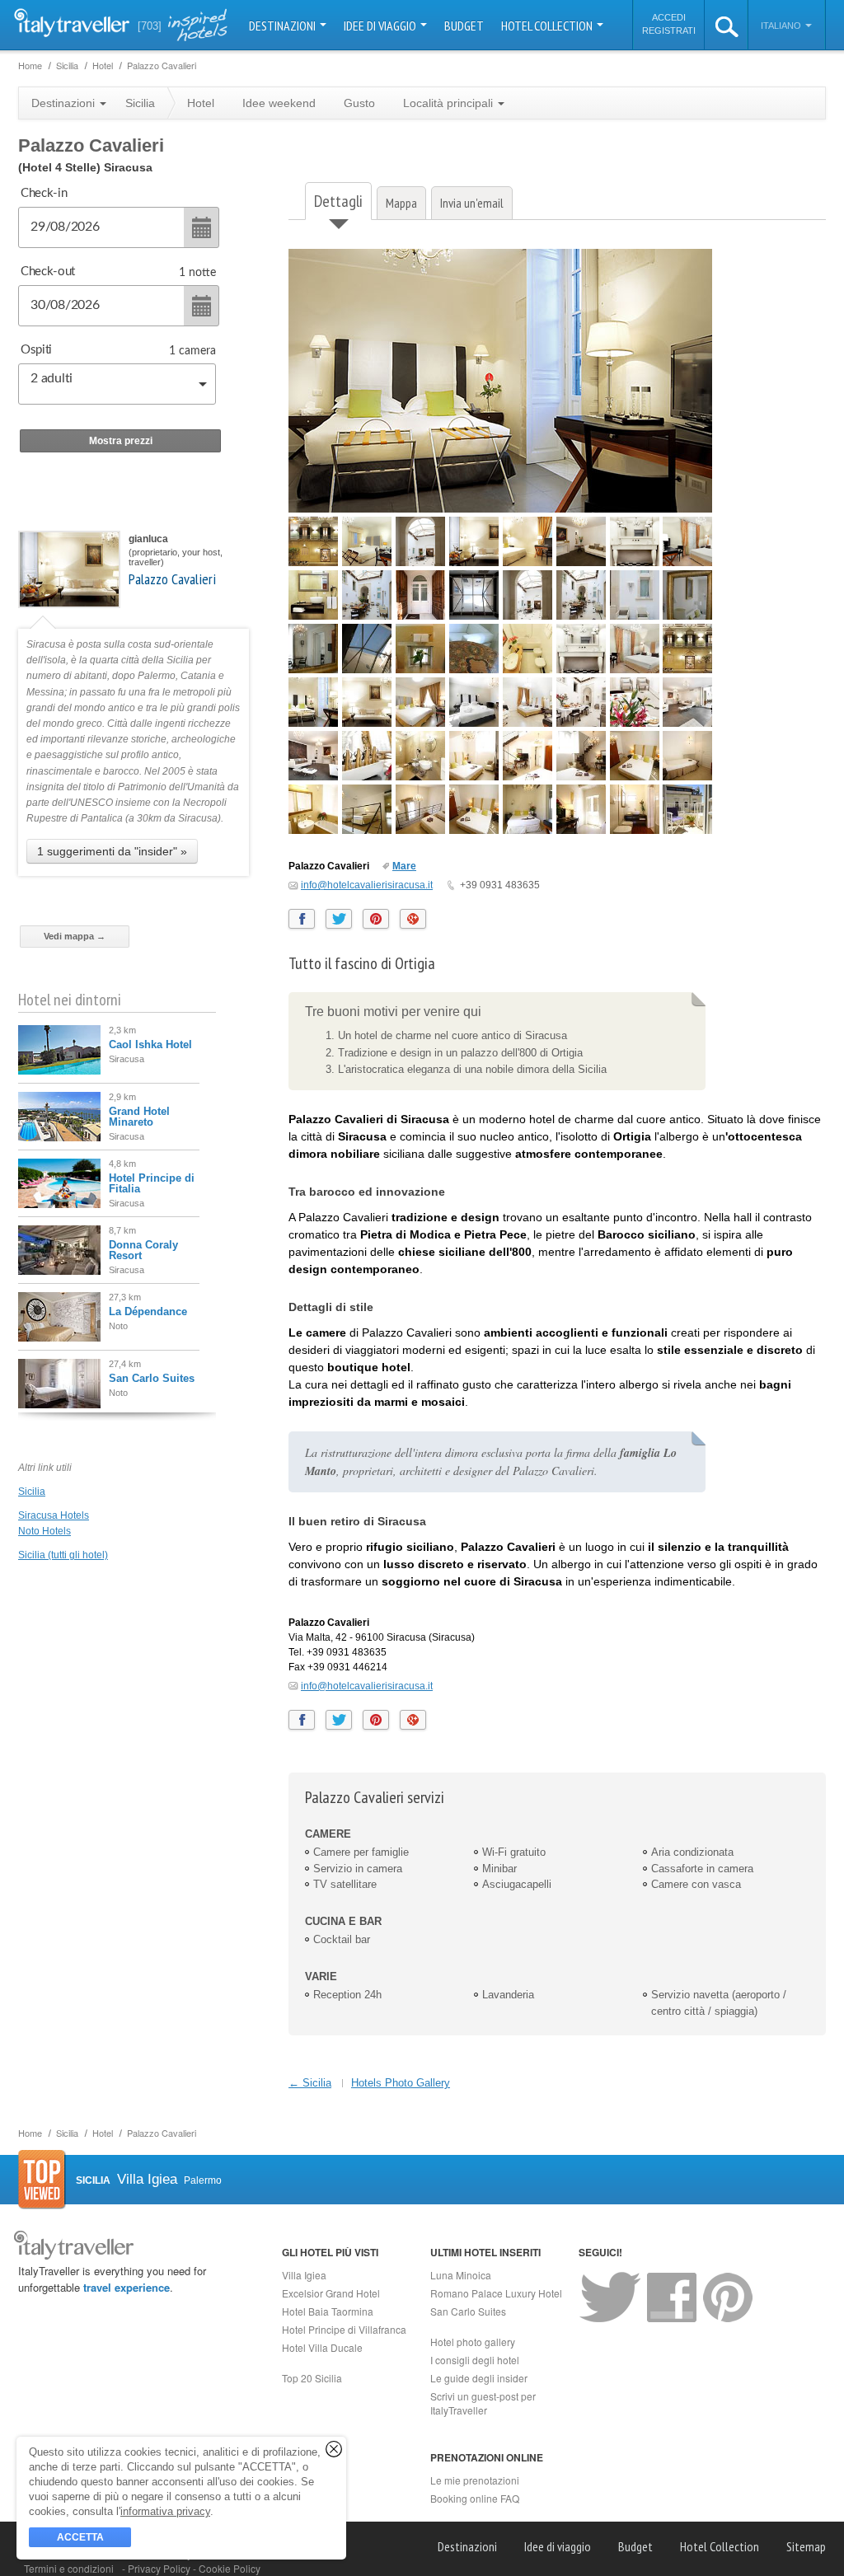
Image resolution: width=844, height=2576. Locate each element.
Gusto (359, 103)
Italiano (782, 26)
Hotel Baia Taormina (328, 2311)
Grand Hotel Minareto (139, 1117)
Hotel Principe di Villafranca (344, 2329)
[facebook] (302, 919)
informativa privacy (165, 2511)
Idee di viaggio (381, 26)
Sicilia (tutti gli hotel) (63, 1555)
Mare (404, 866)
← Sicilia (310, 2083)
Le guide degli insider (479, 2378)
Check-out (48, 272)
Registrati (669, 30)
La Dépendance (148, 1311)
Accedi (669, 17)
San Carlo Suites (152, 1378)
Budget (464, 26)
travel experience (127, 2287)
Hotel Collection (548, 26)
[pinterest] (376, 919)
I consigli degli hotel (475, 2360)
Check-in (44, 193)
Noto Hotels (45, 1531)
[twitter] (339, 919)
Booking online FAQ (475, 2498)
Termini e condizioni (69, 2568)
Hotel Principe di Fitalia (152, 1183)
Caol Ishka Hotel (150, 1044)
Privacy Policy (160, 2568)
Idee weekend (279, 103)
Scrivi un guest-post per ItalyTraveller (483, 2403)
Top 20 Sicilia (312, 2378)
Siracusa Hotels (54, 1515)
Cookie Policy (230, 2568)
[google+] (413, 919)
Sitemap (806, 2546)
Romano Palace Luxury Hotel (496, 2293)
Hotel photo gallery (473, 2342)
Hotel (201, 103)
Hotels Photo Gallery (401, 2083)
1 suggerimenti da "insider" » (112, 851)
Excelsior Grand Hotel (331, 2293)
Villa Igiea (304, 2275)
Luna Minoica (461, 2275)
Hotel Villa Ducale (322, 2347)
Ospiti (36, 350)
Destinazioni (284, 26)
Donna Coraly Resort (143, 1250)
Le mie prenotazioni (475, 2480)
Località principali (450, 103)
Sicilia (32, 1492)
